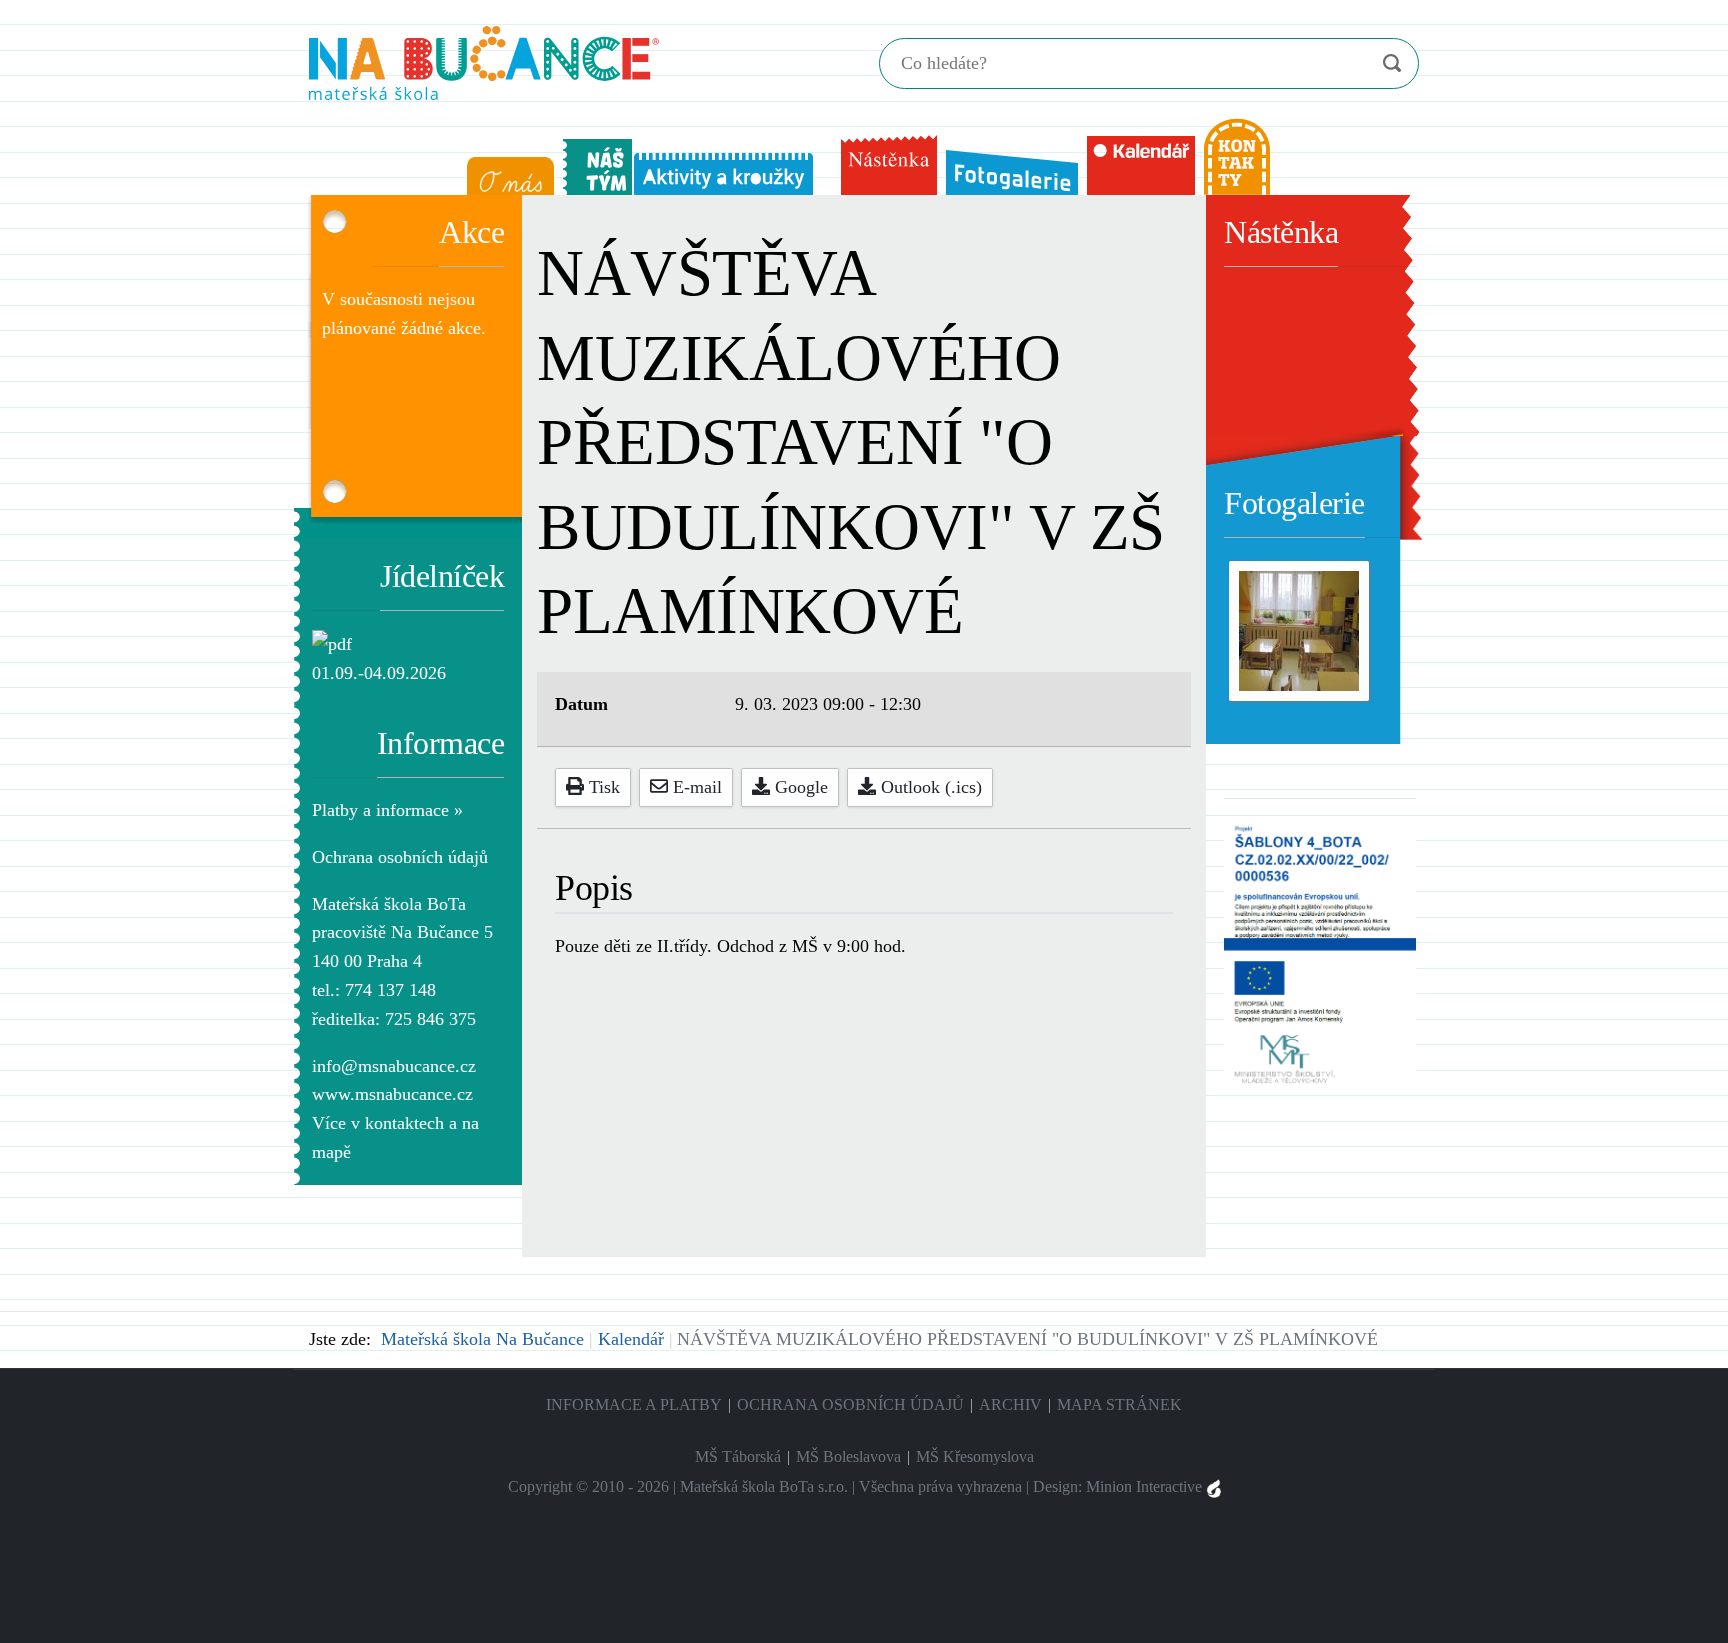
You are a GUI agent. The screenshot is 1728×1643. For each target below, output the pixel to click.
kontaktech (404, 1123)
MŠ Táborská (738, 1456)
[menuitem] (506, 171)
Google (799, 787)
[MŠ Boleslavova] (484, 60)
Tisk (602, 787)
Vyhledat (1391, 63)
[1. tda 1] (1299, 629)
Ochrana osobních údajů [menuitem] (850, 1404)
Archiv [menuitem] (1010, 1404)
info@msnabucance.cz (394, 1066)
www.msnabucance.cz (392, 1094)
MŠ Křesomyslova (975, 1456)
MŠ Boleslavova (848, 1456)
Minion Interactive (1146, 1486)
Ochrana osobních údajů (400, 857)
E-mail (695, 787)
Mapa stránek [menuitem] (1119, 1404)
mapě (331, 1152)
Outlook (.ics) (929, 787)
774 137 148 (390, 990)
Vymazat (1352, 64)
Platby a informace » (387, 810)
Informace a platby (634, 1404)
